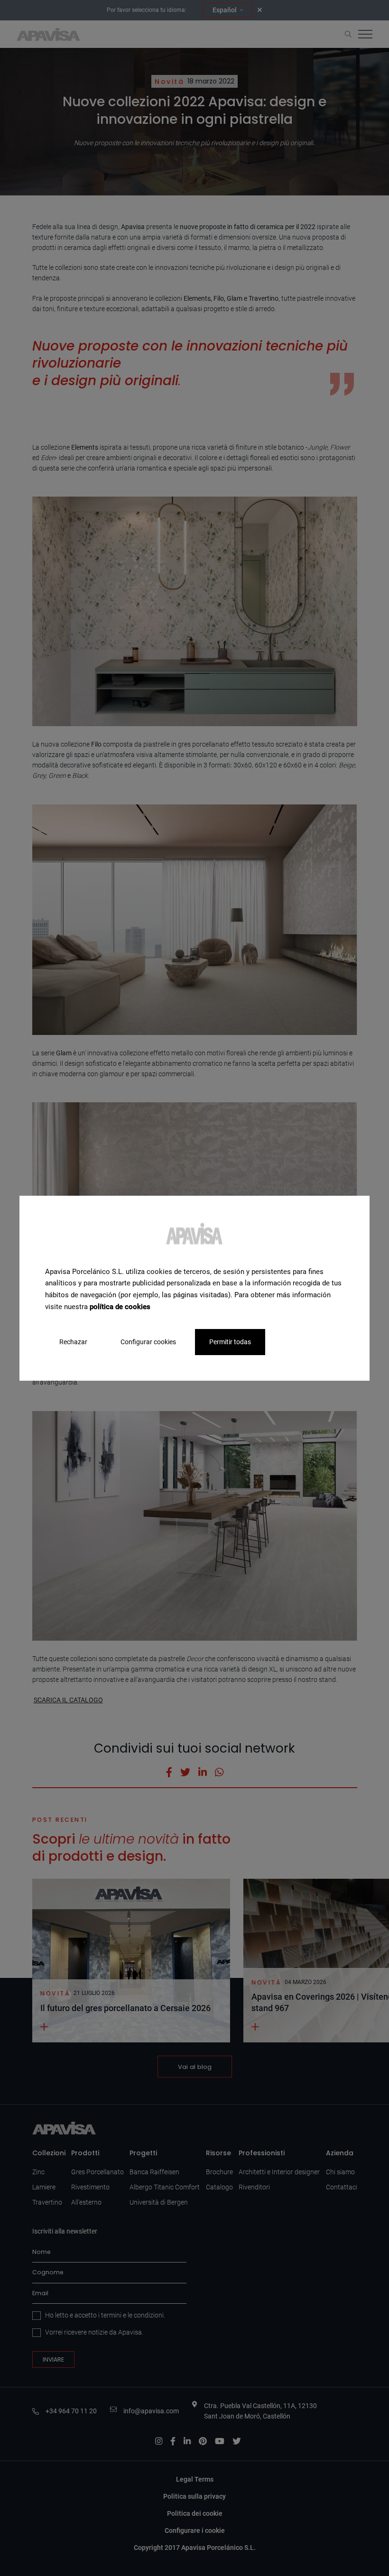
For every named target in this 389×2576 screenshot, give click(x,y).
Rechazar (73, 1341)
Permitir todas (230, 1341)
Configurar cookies (148, 1341)
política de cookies (120, 1307)
